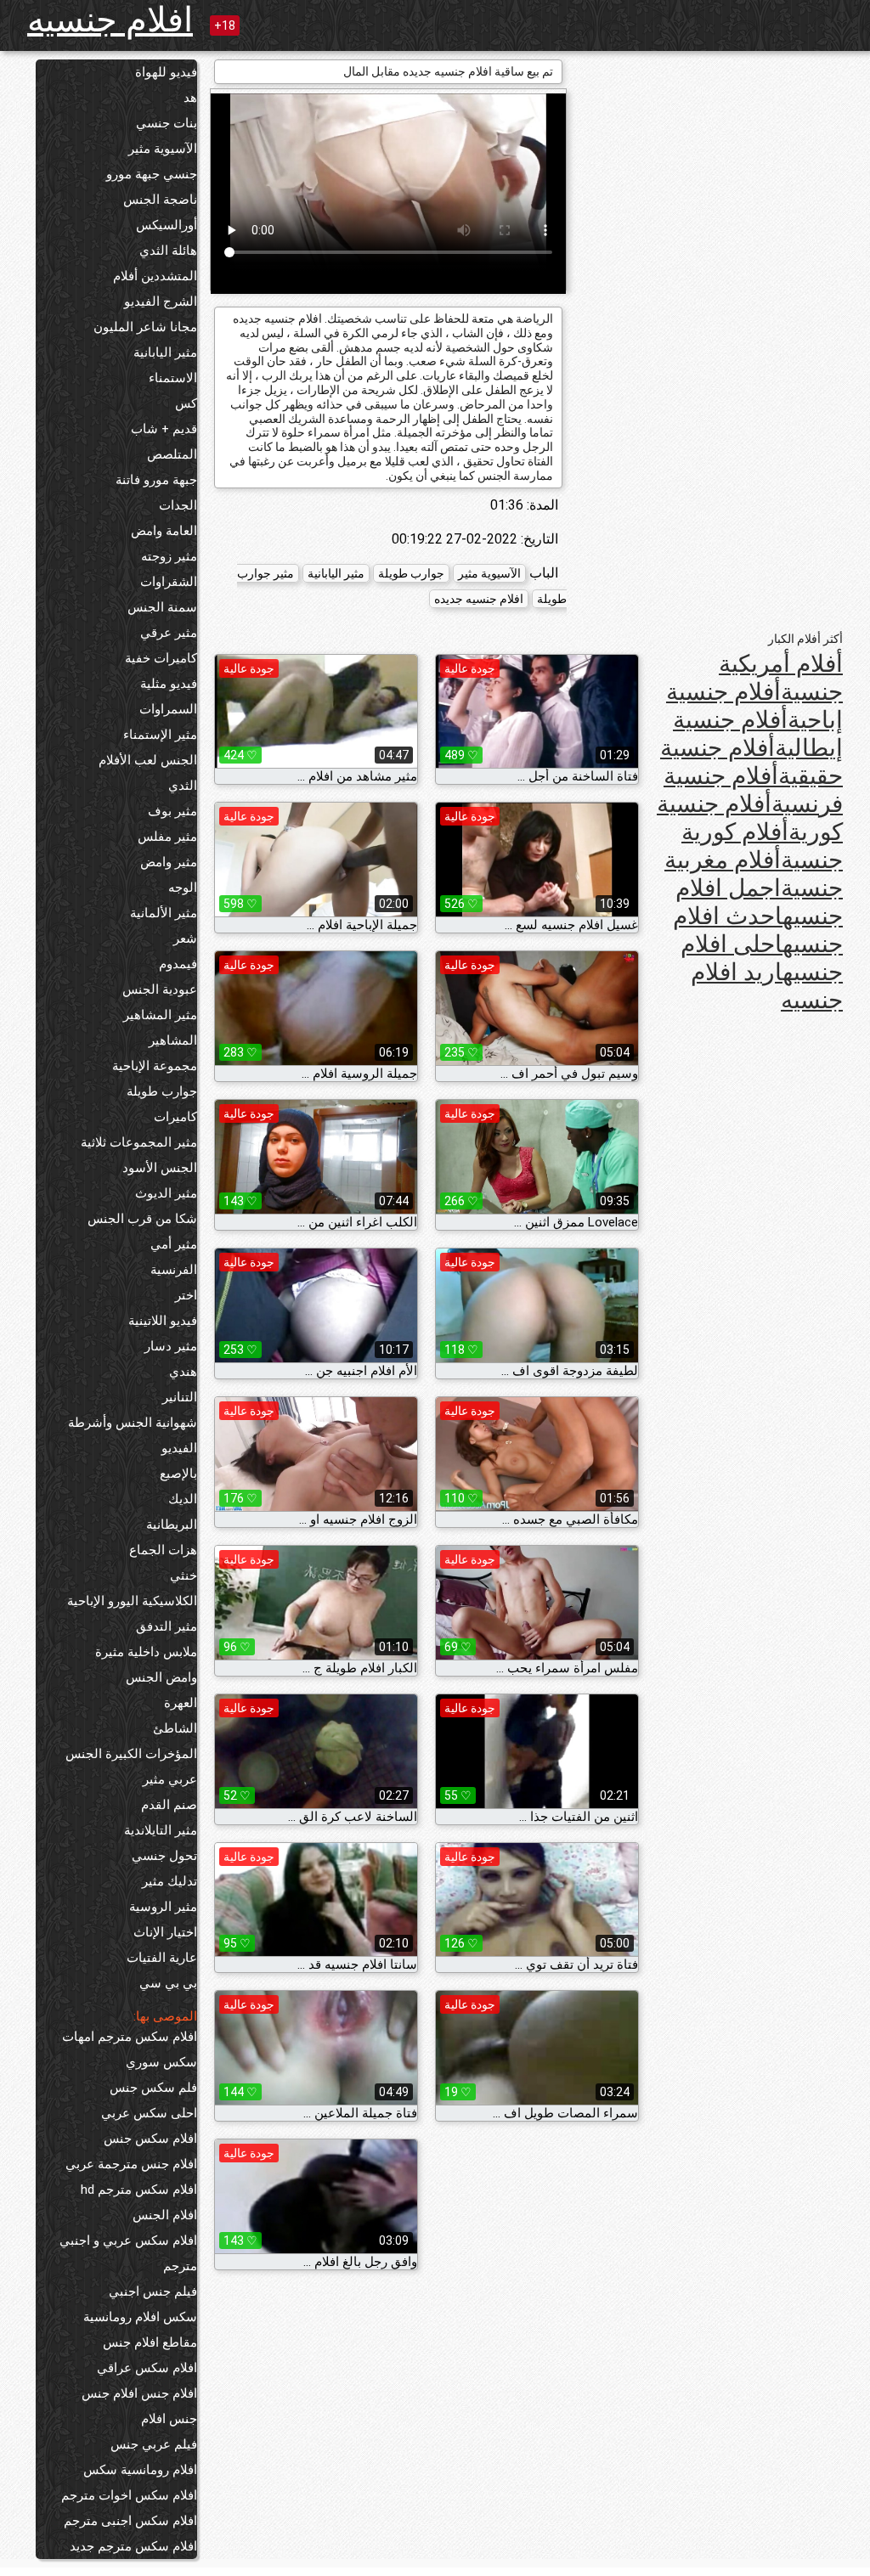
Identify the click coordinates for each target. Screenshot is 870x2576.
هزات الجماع (163, 1550)
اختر (186, 1295)
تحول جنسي (164, 1856)
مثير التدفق (167, 1626)
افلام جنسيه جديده (479, 599)
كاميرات (175, 1117)
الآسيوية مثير (163, 149)
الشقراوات (169, 582)
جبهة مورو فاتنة (156, 480)
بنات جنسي (167, 123)
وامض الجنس (161, 1677)
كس (186, 403)
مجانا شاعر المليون (145, 327)
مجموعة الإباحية (155, 1066)
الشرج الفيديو (161, 302)
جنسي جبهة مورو (152, 174)
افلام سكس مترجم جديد (133, 2546)
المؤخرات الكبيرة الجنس (131, 1754)
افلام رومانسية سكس (140, 2470)
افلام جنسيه (110, 20)
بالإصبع (178, 1474)
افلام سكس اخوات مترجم (129, 2495)
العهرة (181, 1703)
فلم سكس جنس (153, 2088)
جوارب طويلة (162, 1091)
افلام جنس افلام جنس (139, 2393)
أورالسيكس (167, 225)
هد (190, 98)
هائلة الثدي (168, 251)
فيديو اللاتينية (163, 1321)
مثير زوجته (169, 556)
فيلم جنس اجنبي (153, 2291)
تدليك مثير (169, 1881)
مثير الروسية (163, 1907)
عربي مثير (170, 1779)
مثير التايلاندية (161, 1830)
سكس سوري (161, 2062)
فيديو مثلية (169, 684)
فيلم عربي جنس (154, 2444)
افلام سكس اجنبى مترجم (130, 2521)
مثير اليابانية (165, 352)
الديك (183, 1499)
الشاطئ (175, 1728)
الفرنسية (174, 1270)
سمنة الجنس (162, 607)
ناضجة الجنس (160, 200)
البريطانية (172, 1525)
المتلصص (172, 454)
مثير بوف (172, 811)
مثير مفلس (167, 837)
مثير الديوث (166, 1193)
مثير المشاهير (160, 1015)
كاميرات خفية (161, 658)
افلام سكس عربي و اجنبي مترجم (128, 2253)
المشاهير (173, 1040)
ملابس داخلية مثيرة (146, 1652)
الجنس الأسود (160, 1168)
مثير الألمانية (164, 913)
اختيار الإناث (165, 1932)
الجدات (178, 505)
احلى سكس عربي (149, 2113)
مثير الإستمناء (160, 735)
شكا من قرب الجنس (142, 1219)
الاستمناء (173, 378)
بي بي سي (168, 1983)
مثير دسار (171, 1346)
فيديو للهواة (166, 72)
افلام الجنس (165, 2215)
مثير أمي (174, 1244)
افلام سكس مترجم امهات (130, 2037)
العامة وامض (164, 531)
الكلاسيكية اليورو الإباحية (132, 1601)
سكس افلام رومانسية (140, 2317)
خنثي (184, 1575)
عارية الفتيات (162, 1958)
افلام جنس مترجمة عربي (131, 2164)
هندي (183, 1372)
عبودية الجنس (160, 989)
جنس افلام (169, 2419)
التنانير (180, 1397)
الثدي (183, 786)
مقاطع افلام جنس (150, 2342)
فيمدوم (178, 964)
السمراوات (168, 709)
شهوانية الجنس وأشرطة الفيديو (133, 1435)
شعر (185, 939)
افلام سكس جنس (150, 2139)
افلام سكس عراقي (147, 2368)
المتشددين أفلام (155, 276)
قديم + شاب (164, 429)
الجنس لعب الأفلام (148, 760)
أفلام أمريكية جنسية (781, 678)
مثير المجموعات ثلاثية (139, 1142)
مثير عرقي (169, 633)
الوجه (183, 888)
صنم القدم (169, 1805)
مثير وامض (169, 862)
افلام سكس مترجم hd (139, 2190)
